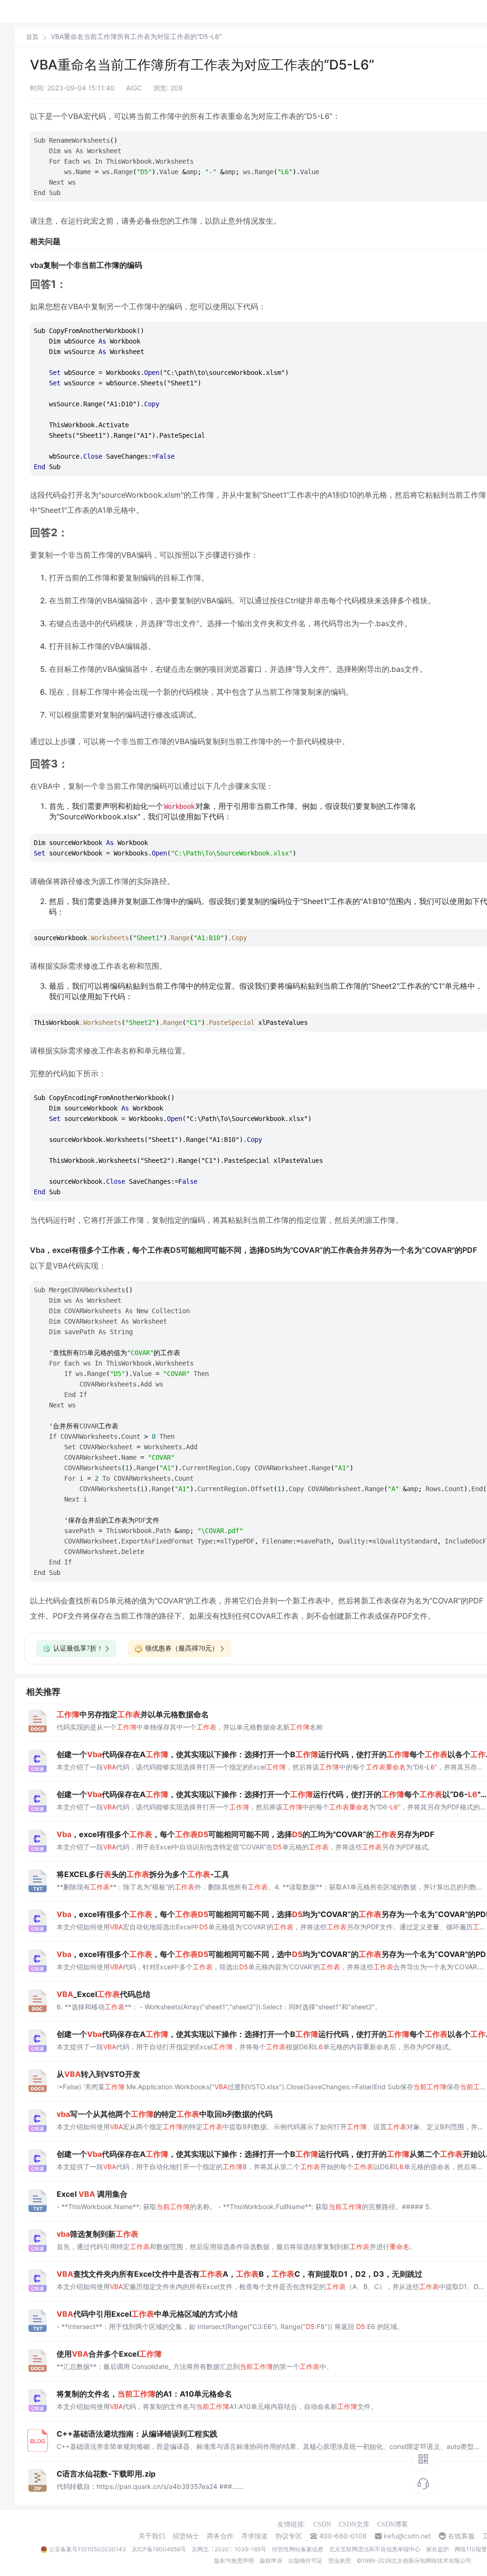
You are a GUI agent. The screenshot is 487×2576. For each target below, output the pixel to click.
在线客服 (461, 2536)
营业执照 (340, 2561)
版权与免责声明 (234, 2561)
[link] (32, 37)
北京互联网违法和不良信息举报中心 (375, 2549)
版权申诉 (271, 2561)
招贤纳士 (186, 2536)
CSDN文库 (354, 2524)
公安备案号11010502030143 (88, 2549)
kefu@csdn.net (407, 2536)
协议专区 (289, 2536)
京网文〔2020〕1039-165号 (229, 2549)
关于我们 (152, 2536)
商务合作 (220, 2536)
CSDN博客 (393, 2524)
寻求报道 (254, 2536)
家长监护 (438, 2549)
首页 (32, 37)
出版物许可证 (305, 2561)
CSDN (322, 2524)
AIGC (134, 88)
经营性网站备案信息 (298, 2549)
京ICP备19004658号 (159, 2549)
